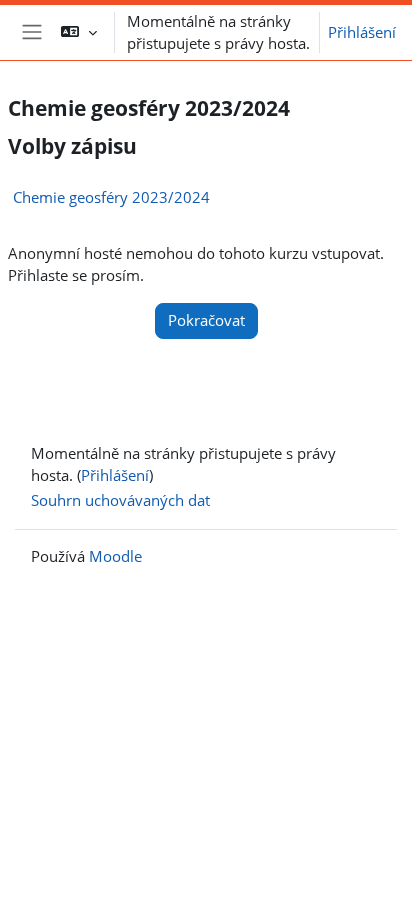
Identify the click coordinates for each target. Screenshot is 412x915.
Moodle (115, 556)
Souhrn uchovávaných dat (120, 500)
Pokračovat (206, 320)
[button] (78, 32)
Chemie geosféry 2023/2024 (111, 197)
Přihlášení (362, 32)
